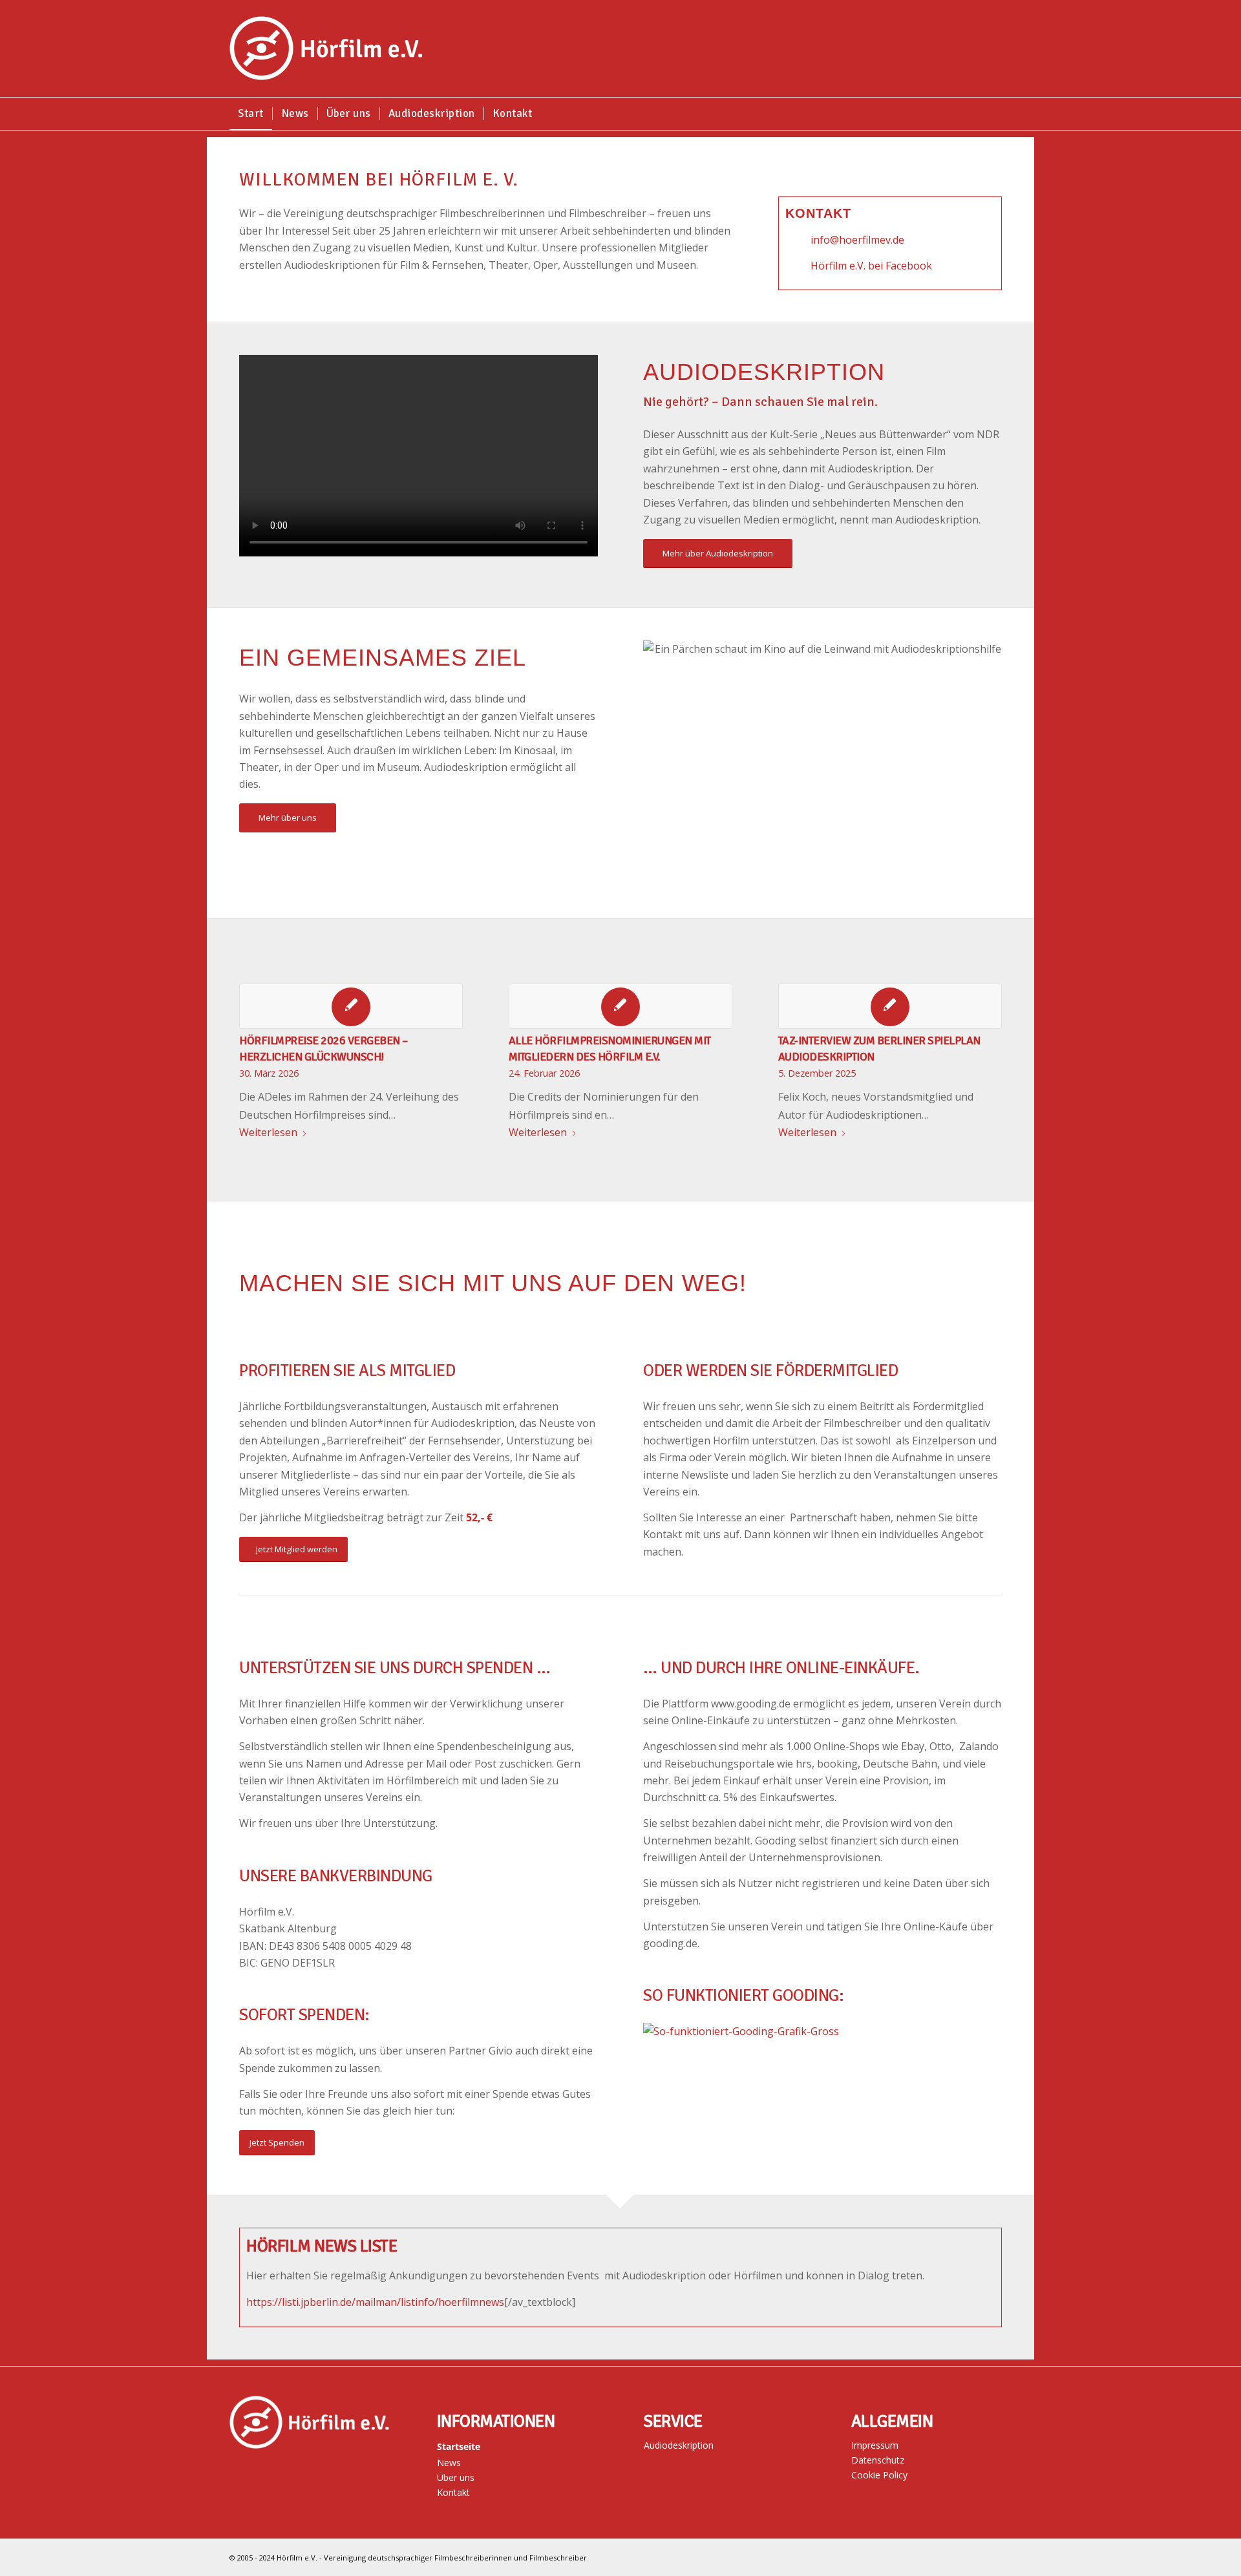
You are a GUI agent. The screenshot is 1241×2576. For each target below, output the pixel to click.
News (449, 2463)
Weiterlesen (268, 1132)
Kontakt (453, 2492)
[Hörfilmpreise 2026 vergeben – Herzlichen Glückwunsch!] (351, 1006)
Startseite (459, 2446)
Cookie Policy (879, 2475)
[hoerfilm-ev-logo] (326, 48)
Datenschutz (878, 2460)
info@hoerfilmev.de (857, 240)
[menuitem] (251, 114)
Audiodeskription (679, 2445)
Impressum (875, 2445)
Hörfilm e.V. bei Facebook (871, 266)
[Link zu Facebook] (1002, 2555)
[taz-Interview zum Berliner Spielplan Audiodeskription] (890, 1006)
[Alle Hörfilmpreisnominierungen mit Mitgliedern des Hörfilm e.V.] (620, 1006)
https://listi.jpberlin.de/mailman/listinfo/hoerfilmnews (375, 2302)
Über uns (456, 2477)
